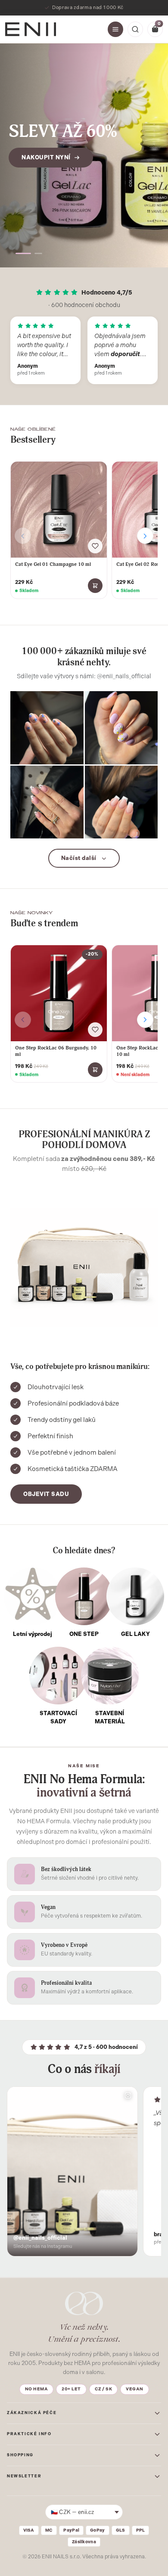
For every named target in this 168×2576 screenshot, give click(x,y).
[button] (19, 253)
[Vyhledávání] (135, 29)
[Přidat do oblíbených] (95, 546)
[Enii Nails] (31, 29)
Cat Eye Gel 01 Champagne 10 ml (53, 564)
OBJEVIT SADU (46, 1494)
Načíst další (79, 858)
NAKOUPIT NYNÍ (46, 168)
